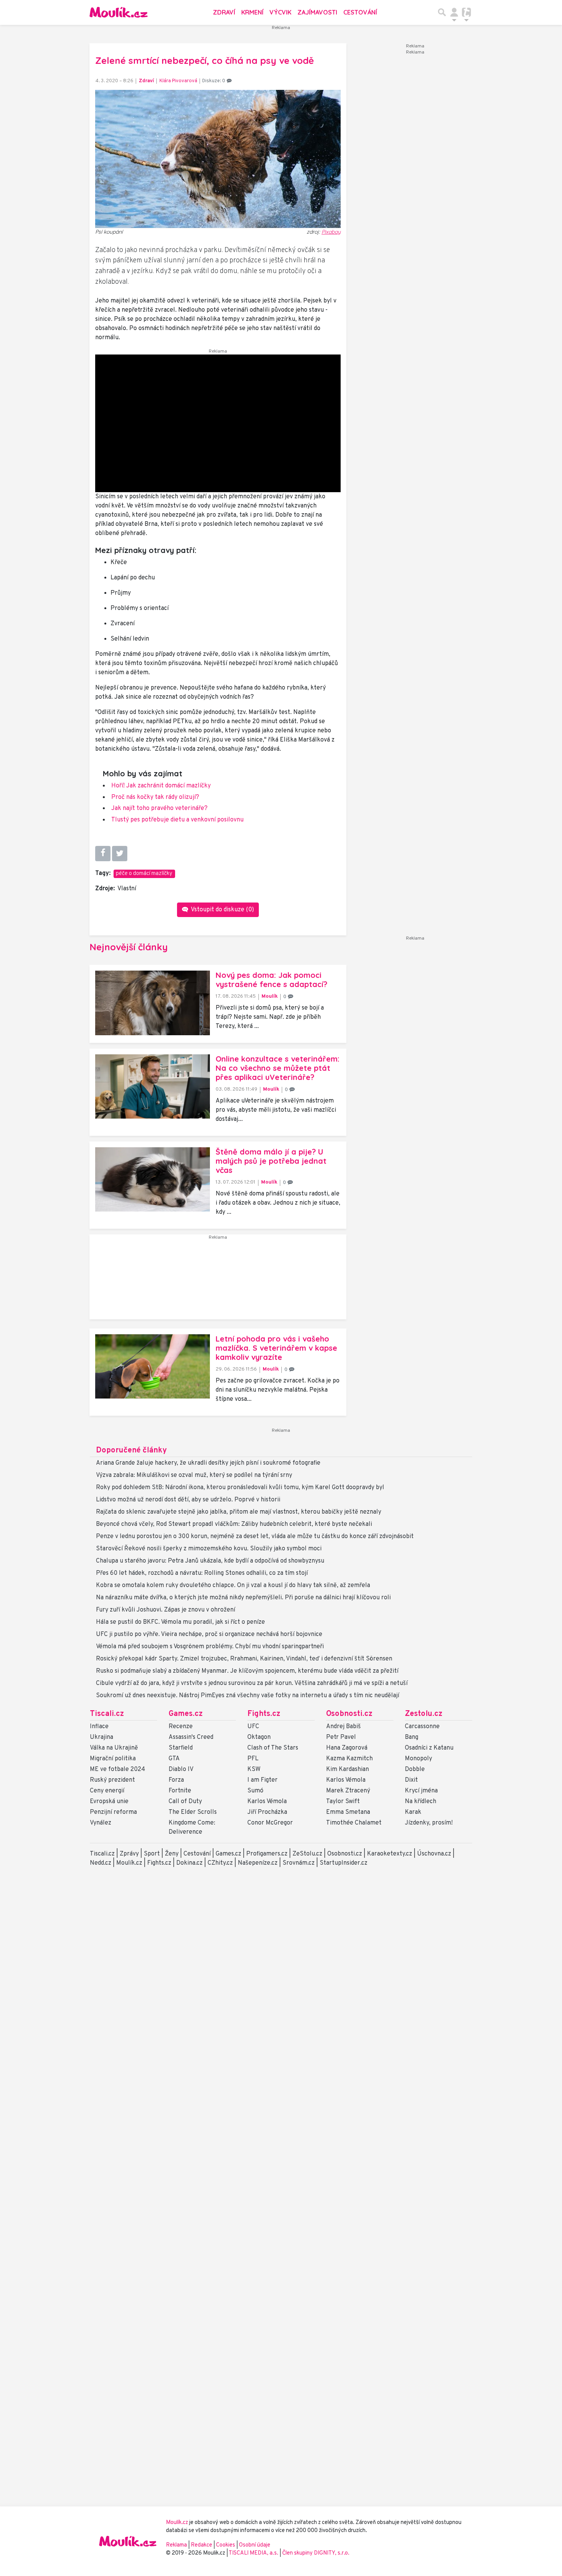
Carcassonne (422, 1727)
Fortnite (180, 1791)
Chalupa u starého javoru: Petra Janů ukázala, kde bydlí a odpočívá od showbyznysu (210, 1561)
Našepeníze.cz (258, 1863)
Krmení (252, 12)
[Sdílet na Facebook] (103, 854)
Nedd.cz (101, 1863)
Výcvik (280, 12)
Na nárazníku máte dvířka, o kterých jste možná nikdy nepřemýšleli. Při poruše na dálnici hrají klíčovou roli (243, 1598)
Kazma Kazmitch (349, 1759)
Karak (413, 1812)
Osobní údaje (255, 2545)
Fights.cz (264, 1714)
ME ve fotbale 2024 (118, 1769)
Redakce (201, 2545)
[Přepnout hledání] (442, 12)
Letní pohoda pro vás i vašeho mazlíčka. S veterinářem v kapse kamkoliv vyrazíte (276, 1348)
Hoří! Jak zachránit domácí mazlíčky (161, 786)
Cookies (226, 2545)
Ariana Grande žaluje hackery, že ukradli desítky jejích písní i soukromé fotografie (208, 1463)
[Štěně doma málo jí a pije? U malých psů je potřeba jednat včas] (153, 1180)
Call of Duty (185, 1802)
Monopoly (418, 1759)
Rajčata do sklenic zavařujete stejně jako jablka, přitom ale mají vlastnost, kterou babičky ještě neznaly (239, 1512)
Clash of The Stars (273, 1748)
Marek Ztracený (348, 1791)
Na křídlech (421, 1802)
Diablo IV (181, 1769)
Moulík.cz (129, 1863)
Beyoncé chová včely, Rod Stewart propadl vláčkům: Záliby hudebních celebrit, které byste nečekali (234, 1524)
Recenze (181, 1727)
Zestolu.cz (424, 1714)
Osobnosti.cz (349, 1714)
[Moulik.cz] (119, 12)
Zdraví (224, 12)
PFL (253, 1759)
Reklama (176, 2545)
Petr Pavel (341, 1737)
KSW (254, 1769)
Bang (412, 1737)
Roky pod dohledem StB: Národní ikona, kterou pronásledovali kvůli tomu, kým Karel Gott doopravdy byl (240, 1488)
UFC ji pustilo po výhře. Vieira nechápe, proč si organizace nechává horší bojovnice (209, 1634)
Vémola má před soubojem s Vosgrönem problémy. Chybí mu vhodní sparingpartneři (210, 1647)
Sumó (255, 1791)
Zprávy (129, 1854)
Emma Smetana (348, 1812)
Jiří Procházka (267, 1812)
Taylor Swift (343, 1802)
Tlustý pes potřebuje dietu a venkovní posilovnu (177, 820)
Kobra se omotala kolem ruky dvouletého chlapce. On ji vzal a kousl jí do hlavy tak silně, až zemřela (233, 1586)
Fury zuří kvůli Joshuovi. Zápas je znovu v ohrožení (166, 1610)
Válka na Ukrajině (114, 1748)
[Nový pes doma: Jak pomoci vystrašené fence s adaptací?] (153, 1003)
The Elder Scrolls (193, 1812)
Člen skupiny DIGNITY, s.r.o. (316, 2553)
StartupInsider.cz (344, 1863)
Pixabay (331, 232)
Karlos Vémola (267, 1802)
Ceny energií (107, 1791)
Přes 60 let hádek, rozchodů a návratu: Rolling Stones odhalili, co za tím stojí (202, 1573)
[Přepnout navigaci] (454, 12)
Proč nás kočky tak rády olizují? (155, 797)
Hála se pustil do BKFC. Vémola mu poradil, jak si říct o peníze (180, 1622)
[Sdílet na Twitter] (120, 854)
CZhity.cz (220, 1863)
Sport (152, 1854)
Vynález (101, 1823)
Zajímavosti (317, 12)
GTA (174, 1759)
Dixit (411, 1780)
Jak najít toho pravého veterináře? (159, 808)
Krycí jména (421, 1791)
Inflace (99, 1727)
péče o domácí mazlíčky (144, 874)
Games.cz (186, 1714)
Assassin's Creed (191, 1737)
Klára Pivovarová (178, 81)
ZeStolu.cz (307, 1854)
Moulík (270, 996)
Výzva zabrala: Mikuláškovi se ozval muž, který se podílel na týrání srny (194, 1475)
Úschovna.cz (434, 1854)
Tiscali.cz (107, 1714)
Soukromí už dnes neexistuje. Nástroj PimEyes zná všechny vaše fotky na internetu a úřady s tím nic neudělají (248, 1696)
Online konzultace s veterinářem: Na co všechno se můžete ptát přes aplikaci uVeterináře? (278, 1068)
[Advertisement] (218, 1280)
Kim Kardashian (348, 1769)
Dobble (415, 1769)
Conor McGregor (270, 1823)
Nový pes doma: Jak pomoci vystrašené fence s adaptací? (271, 980)
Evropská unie (109, 1802)
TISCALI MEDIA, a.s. (254, 2553)
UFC (253, 1727)
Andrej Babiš (344, 1727)
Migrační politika (113, 1759)
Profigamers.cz (267, 1854)
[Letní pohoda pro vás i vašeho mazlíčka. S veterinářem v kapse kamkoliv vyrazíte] (153, 1366)
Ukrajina (102, 1737)
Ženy (172, 1854)
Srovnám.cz (299, 1863)
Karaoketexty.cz (390, 1854)
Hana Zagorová (347, 1748)
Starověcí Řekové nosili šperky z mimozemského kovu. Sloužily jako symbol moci (209, 1549)
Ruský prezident (112, 1780)
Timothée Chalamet (354, 1823)
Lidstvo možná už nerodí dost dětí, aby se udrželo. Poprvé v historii (188, 1500)
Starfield (181, 1748)
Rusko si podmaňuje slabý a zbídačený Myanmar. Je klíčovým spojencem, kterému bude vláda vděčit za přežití (247, 1671)
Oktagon (259, 1737)
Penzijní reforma (113, 1812)
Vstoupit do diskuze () (222, 910)
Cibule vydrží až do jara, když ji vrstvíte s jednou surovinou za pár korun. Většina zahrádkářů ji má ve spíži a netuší (252, 1683)
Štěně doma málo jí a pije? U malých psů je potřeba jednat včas (271, 1161)
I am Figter (262, 1780)
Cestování (360, 12)
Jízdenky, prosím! (429, 1823)
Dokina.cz (189, 1863)
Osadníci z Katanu (429, 1748)
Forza (176, 1780)
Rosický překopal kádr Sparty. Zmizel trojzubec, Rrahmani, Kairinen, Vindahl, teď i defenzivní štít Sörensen (244, 1659)
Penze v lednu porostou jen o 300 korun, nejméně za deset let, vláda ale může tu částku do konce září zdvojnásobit (255, 1537)
